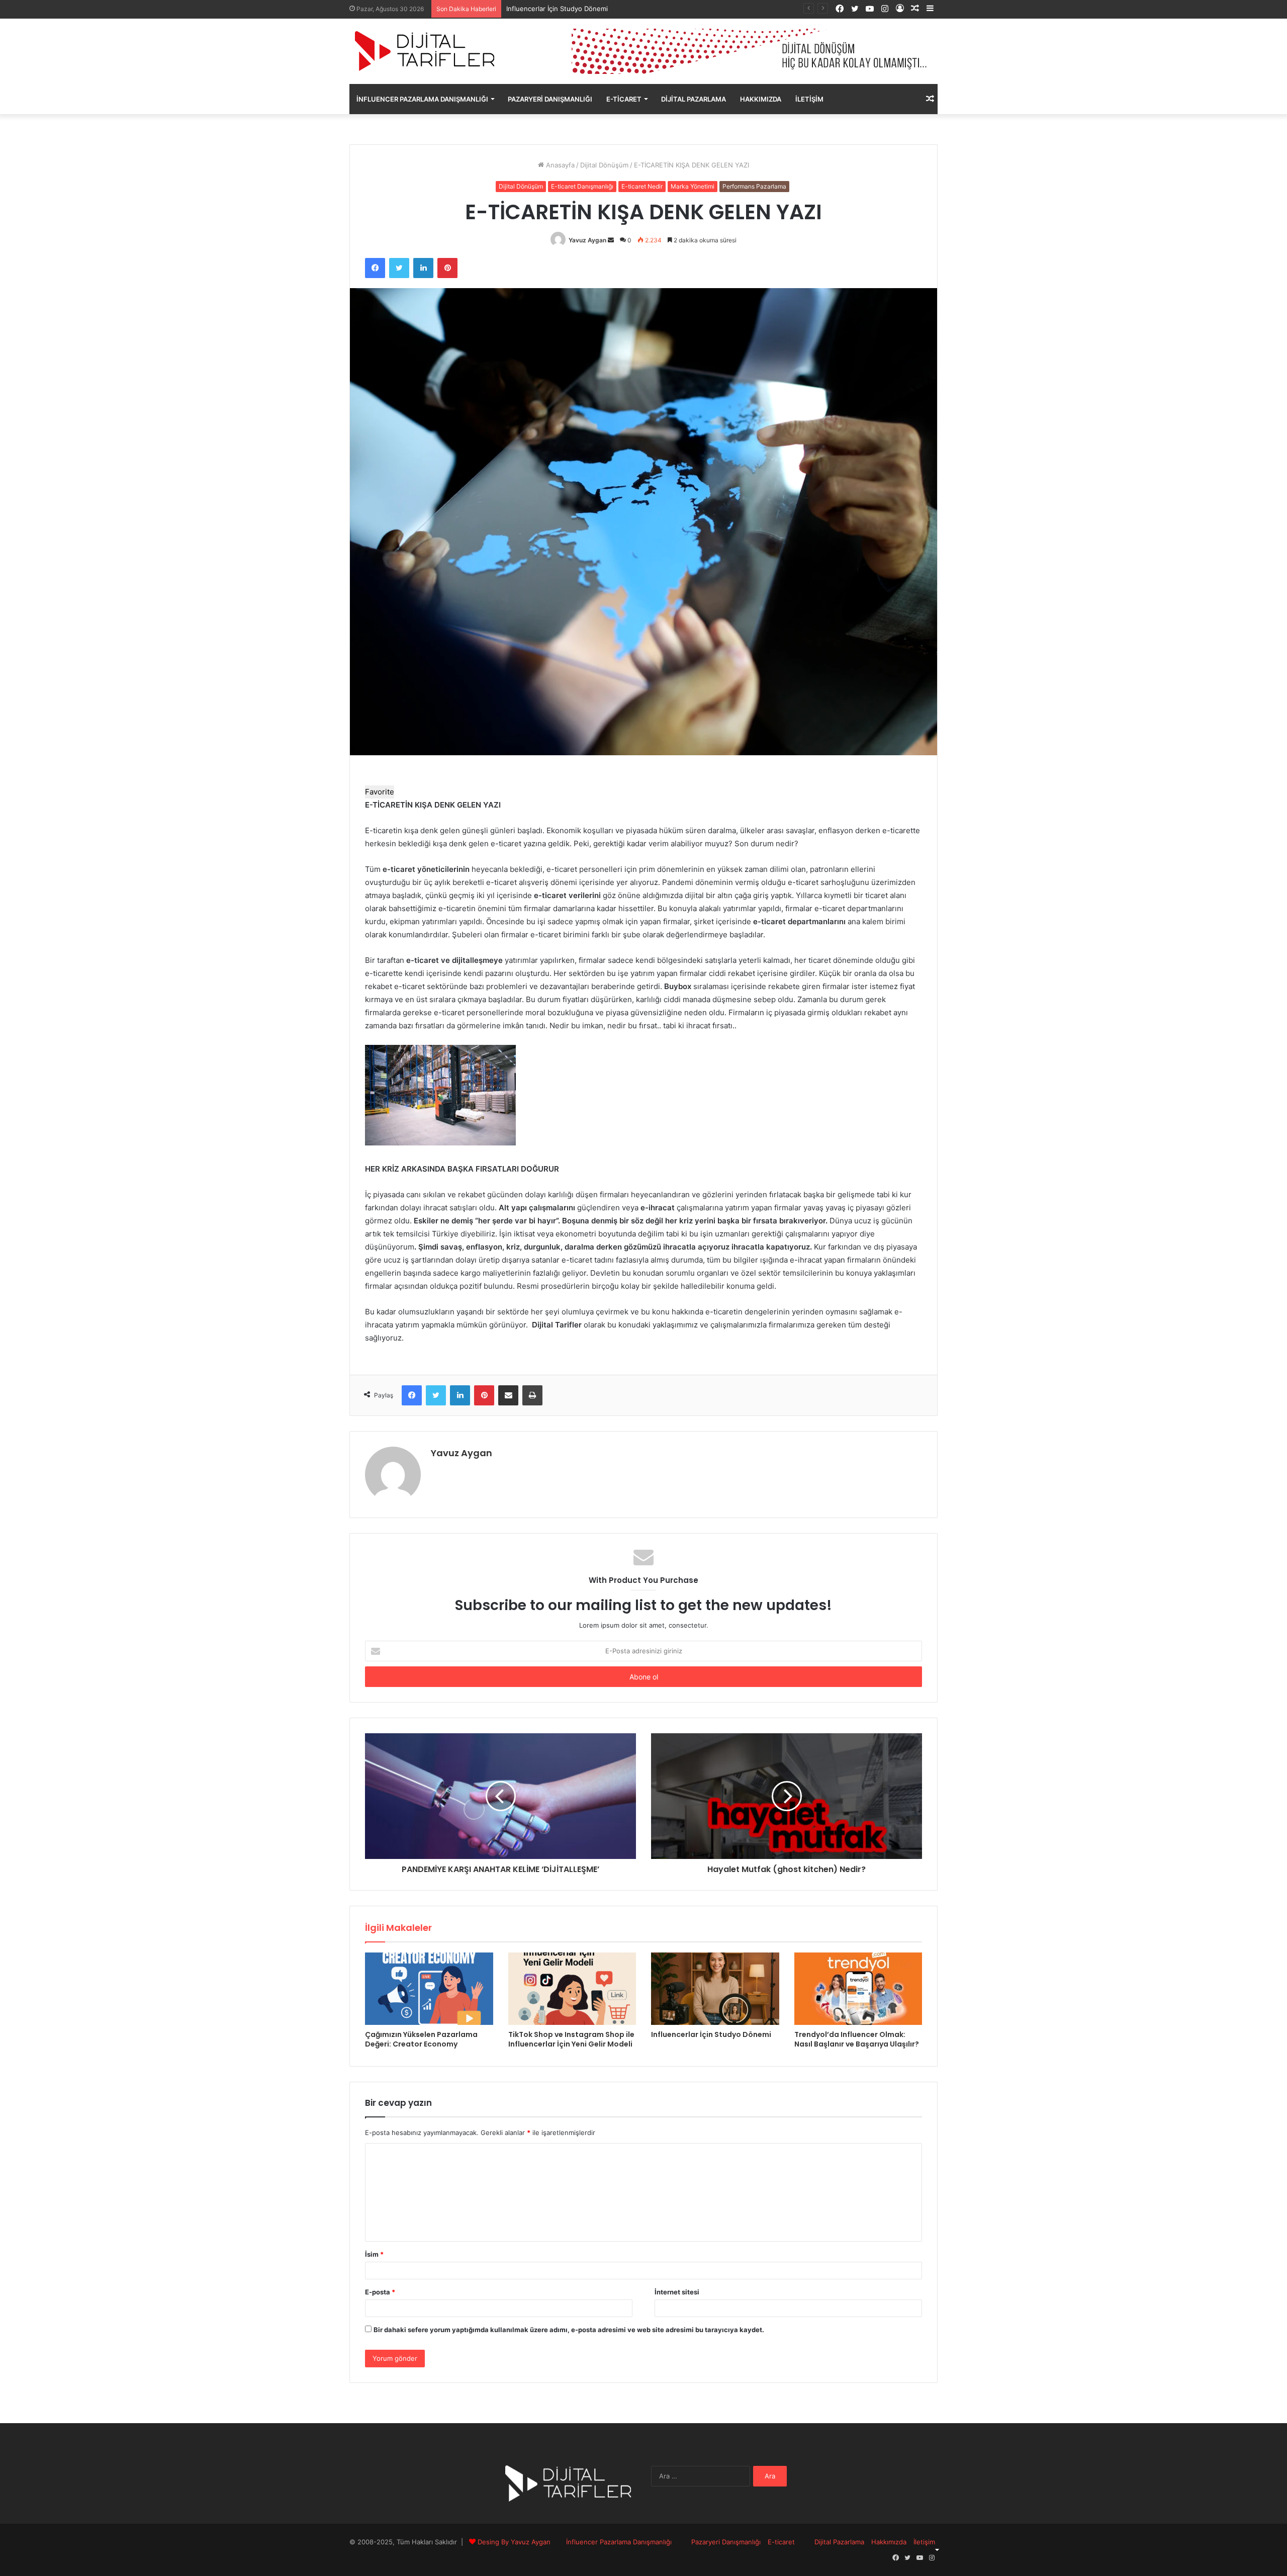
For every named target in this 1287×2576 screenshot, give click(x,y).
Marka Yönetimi (693, 186)
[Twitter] (399, 268)
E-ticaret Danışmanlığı (582, 186)
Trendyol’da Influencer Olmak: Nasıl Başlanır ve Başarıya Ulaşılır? (857, 2039)
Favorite (380, 792)
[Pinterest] (447, 268)
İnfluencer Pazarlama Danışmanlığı (422, 99)
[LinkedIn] (423, 268)
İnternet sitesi (677, 2292)
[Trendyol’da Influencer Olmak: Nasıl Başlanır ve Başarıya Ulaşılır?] (858, 1989)
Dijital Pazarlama (694, 99)
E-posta (380, 2292)
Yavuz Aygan (587, 240)
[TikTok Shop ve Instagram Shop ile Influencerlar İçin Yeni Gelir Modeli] (572, 1989)
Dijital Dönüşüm (604, 165)
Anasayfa (559, 165)
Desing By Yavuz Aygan (514, 2542)
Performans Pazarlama (754, 186)
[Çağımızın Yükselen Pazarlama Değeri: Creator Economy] (429, 1989)
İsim (374, 2254)
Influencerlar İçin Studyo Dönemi (711, 2034)
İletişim (809, 99)
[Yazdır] (532, 1395)
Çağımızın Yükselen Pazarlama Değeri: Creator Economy (421, 2039)
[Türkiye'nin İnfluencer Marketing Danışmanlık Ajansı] (425, 51)
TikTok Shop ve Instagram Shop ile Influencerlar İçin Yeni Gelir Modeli (571, 2039)
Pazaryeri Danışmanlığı (550, 99)
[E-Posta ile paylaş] (508, 1395)
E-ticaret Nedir (642, 186)
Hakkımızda (761, 99)
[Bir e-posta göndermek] (611, 240)
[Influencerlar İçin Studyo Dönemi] (715, 1989)
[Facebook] (375, 268)
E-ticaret (624, 99)
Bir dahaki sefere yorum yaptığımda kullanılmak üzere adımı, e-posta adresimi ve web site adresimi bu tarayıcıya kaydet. (569, 2330)
